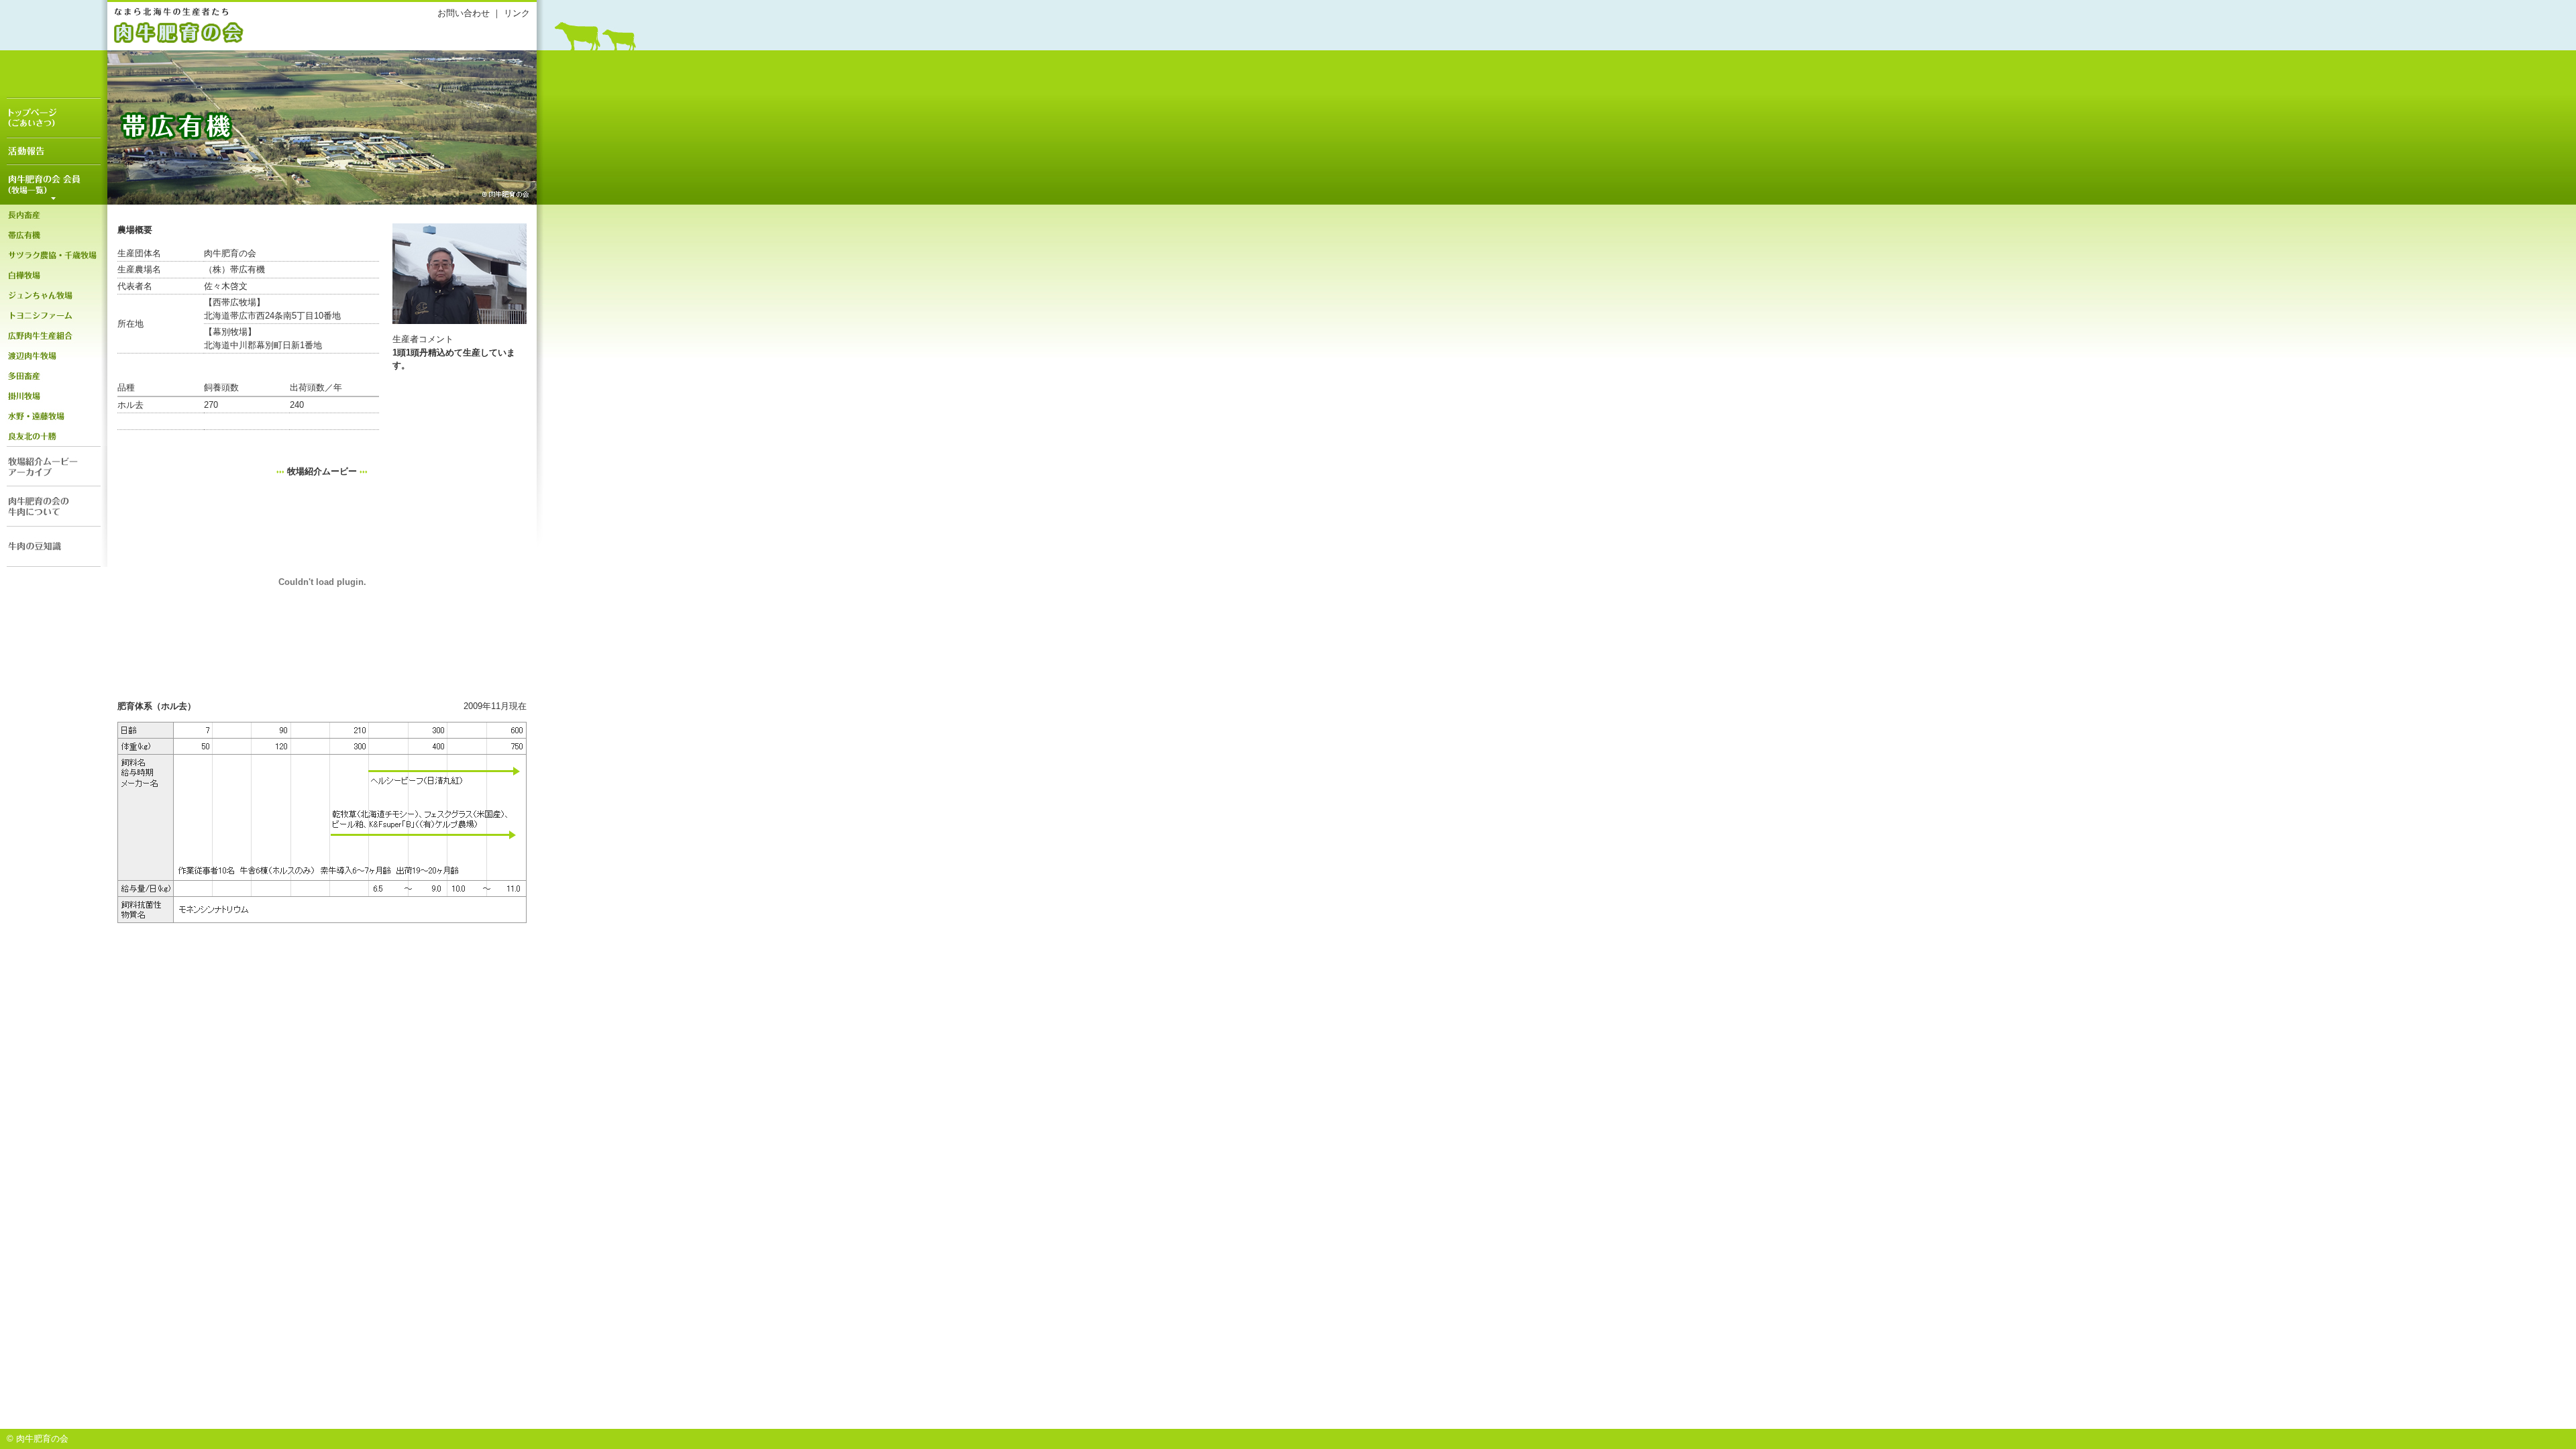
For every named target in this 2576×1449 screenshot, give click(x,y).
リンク (517, 13)
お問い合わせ (464, 13)
